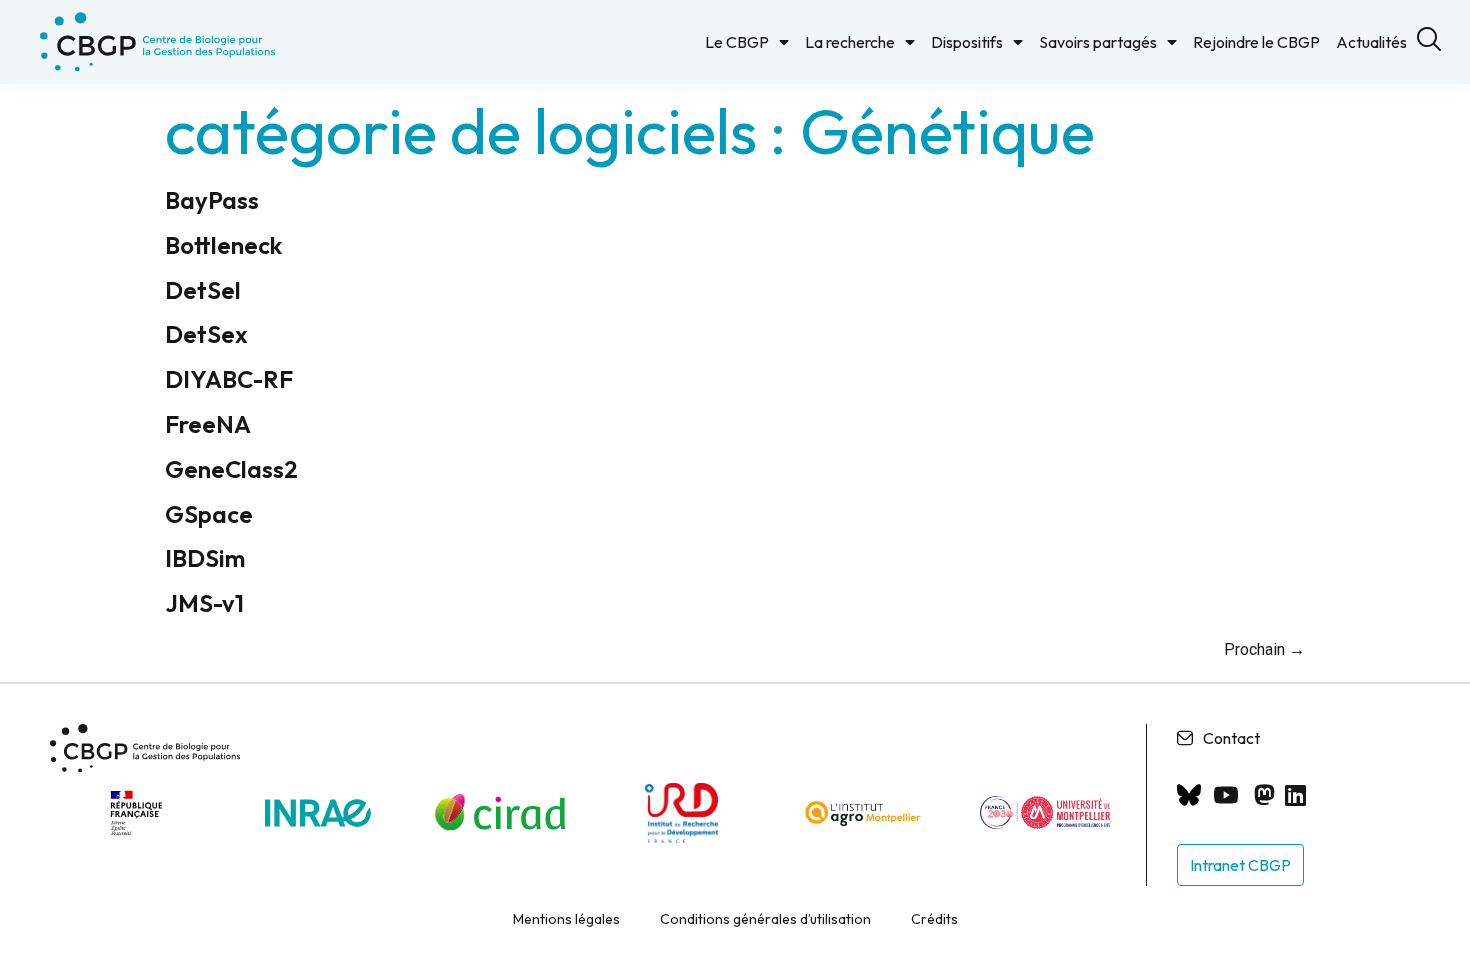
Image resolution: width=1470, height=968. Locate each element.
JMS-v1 (204, 603)
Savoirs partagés (1098, 42)
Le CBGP (737, 42)
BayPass (212, 200)
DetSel (203, 290)
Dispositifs (967, 42)
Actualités (1371, 42)
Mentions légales (566, 919)
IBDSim (205, 558)
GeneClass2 (231, 469)
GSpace (209, 514)
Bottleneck (223, 245)
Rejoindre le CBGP (1256, 42)
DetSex (206, 334)
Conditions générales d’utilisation (765, 919)
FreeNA (208, 424)
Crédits (934, 919)
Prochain (1264, 649)
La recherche (850, 42)
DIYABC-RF (229, 379)
